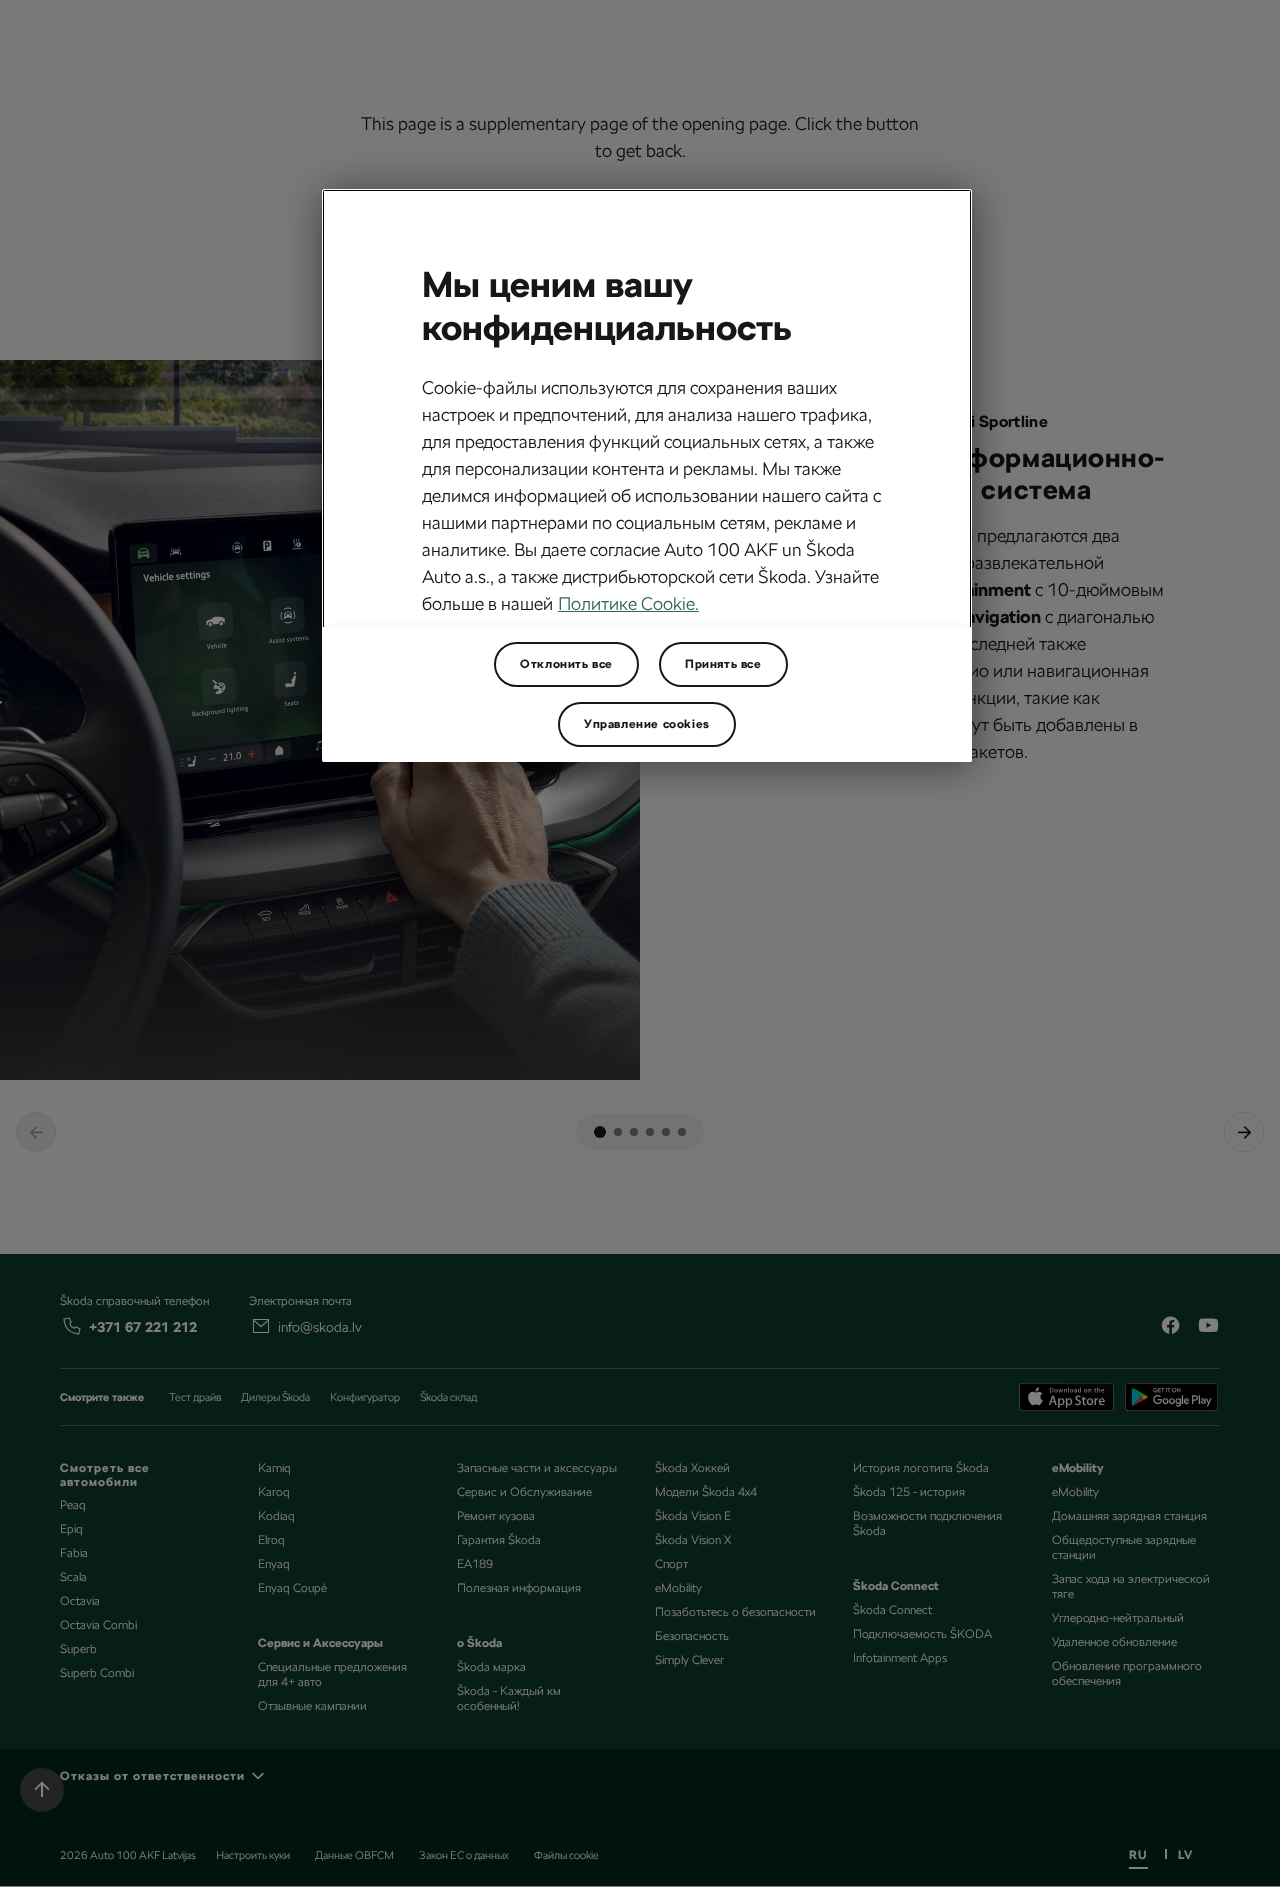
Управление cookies (647, 724)
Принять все (723, 664)
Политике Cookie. (628, 603)
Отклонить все (566, 664)
